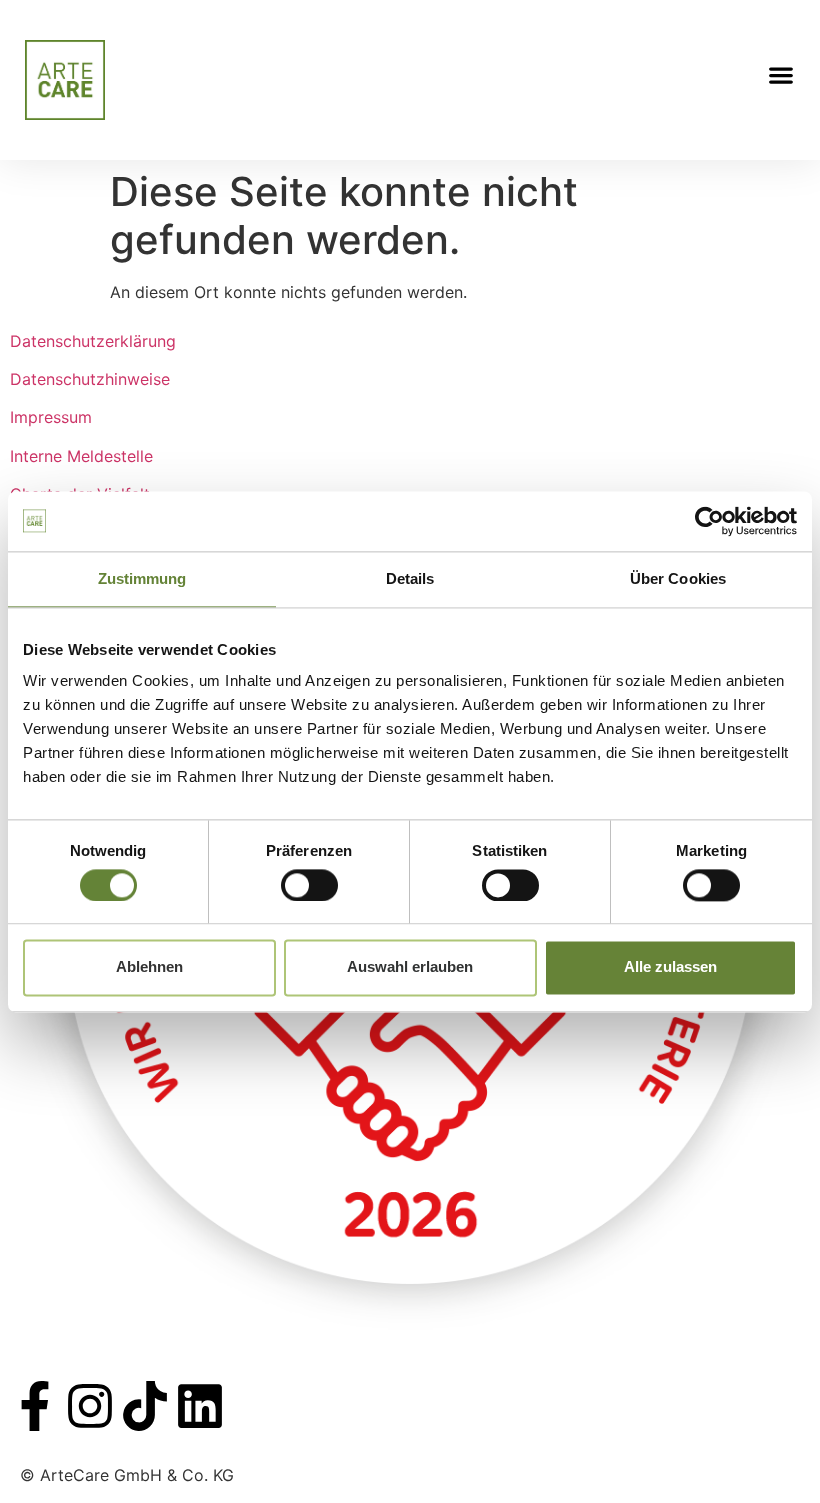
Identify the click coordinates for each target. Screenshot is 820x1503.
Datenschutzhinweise (90, 379)
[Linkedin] (200, 1406)
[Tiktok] (145, 1406)
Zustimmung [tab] (142, 578)
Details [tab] (410, 578)
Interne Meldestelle (81, 456)
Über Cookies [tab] (678, 578)
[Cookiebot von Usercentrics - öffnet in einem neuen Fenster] (709, 521)
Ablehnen (149, 967)
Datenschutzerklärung (93, 341)
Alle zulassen (670, 967)
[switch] (309, 885)
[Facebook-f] (35, 1406)
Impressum (51, 417)
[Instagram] (90, 1406)
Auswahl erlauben (410, 967)
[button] (780, 75)
